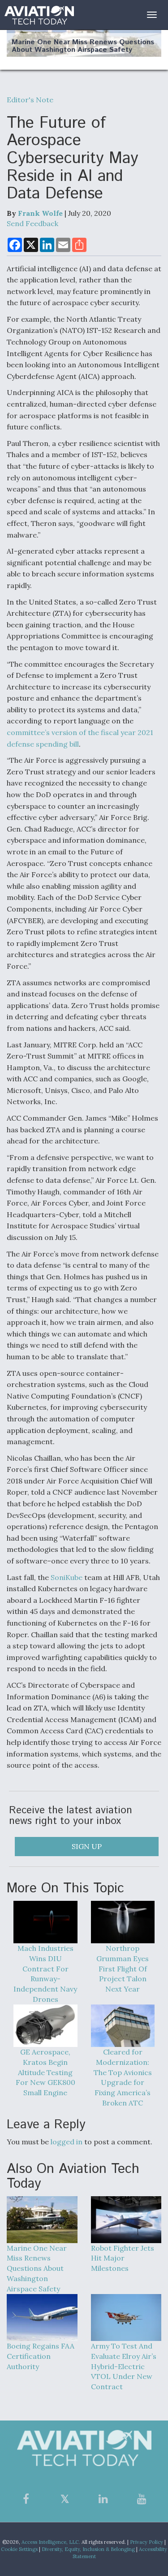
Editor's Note (30, 100)
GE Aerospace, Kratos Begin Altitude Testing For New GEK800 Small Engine (45, 2072)
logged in (67, 2142)
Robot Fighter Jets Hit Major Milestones (123, 2258)
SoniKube (67, 1577)
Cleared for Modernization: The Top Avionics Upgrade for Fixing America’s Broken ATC (123, 2077)
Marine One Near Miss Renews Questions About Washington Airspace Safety (83, 46)
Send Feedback (32, 223)
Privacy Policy (146, 2542)
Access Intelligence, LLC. (51, 2542)
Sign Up (87, 1846)
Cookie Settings (19, 2549)
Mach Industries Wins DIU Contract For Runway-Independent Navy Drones (45, 1974)
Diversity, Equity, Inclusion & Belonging (88, 2549)
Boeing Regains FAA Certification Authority (41, 2356)
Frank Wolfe (40, 213)
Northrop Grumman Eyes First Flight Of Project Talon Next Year (123, 1969)
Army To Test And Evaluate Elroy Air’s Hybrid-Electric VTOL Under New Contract (124, 2366)
